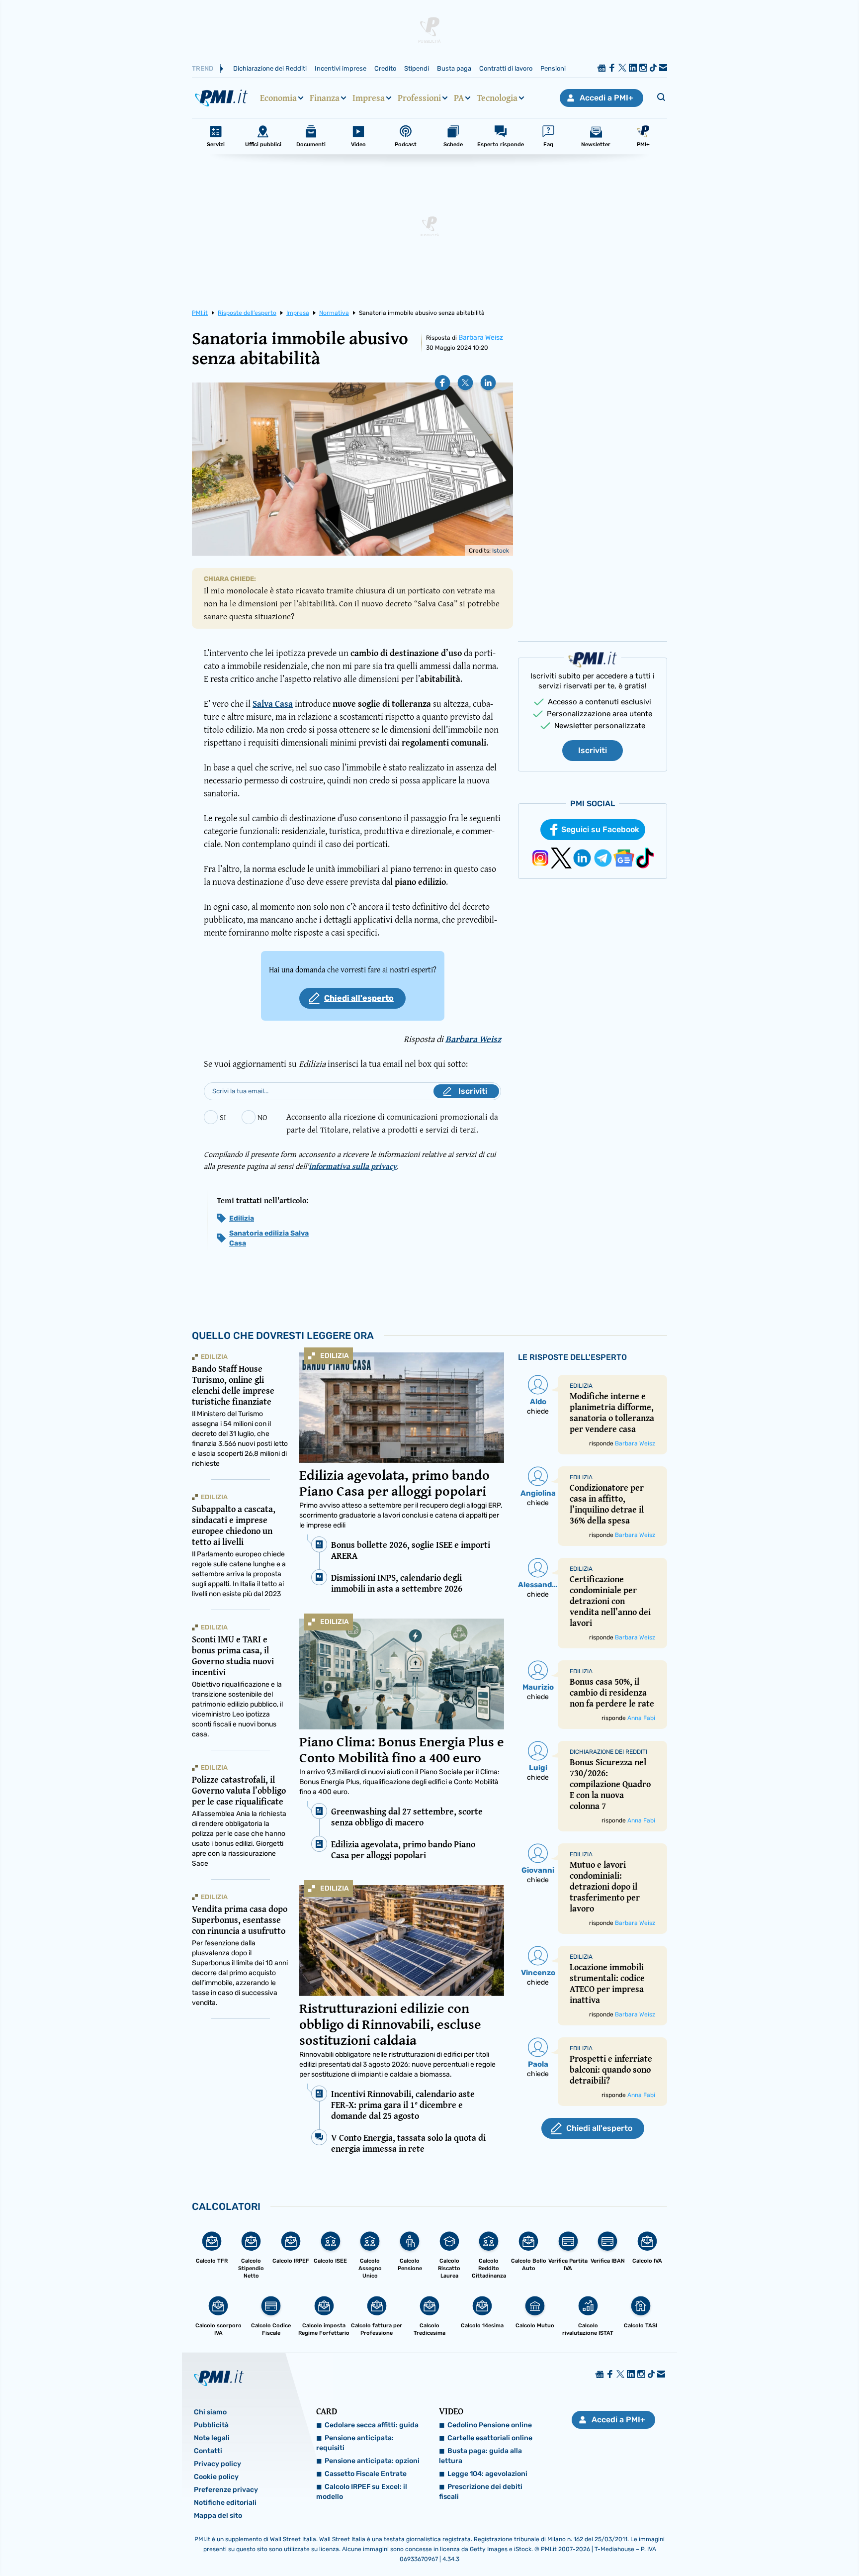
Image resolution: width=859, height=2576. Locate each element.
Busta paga (454, 68)
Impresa (369, 98)
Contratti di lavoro (506, 68)
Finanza (325, 98)
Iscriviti (593, 750)
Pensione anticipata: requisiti (355, 2443)
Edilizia (242, 1218)
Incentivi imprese (341, 68)
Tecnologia (497, 98)
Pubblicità (211, 2425)
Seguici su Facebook (600, 829)
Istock (501, 551)
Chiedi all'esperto (359, 998)
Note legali (212, 2438)
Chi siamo (210, 2412)
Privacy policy (217, 2464)
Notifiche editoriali (225, 2503)
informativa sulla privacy (353, 1166)
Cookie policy (216, 2477)
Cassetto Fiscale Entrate (366, 2474)
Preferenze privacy (226, 2490)
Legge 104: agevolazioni (487, 2474)
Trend (203, 68)
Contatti (208, 2451)
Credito (385, 68)
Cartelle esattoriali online (490, 2438)
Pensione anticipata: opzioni (372, 2461)
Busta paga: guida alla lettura (480, 2456)
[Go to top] (741, 2543)
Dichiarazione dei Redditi (270, 68)
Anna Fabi (641, 1718)
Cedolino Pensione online (490, 2425)
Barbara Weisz (481, 337)
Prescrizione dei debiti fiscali (481, 2492)
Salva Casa (273, 704)
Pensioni (553, 68)
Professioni (419, 98)
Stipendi (417, 68)
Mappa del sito (218, 2516)
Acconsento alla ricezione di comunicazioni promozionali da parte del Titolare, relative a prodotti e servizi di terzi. (392, 1123)
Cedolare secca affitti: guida (372, 2425)
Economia (278, 98)
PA (459, 98)
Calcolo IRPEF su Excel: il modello (362, 2492)
